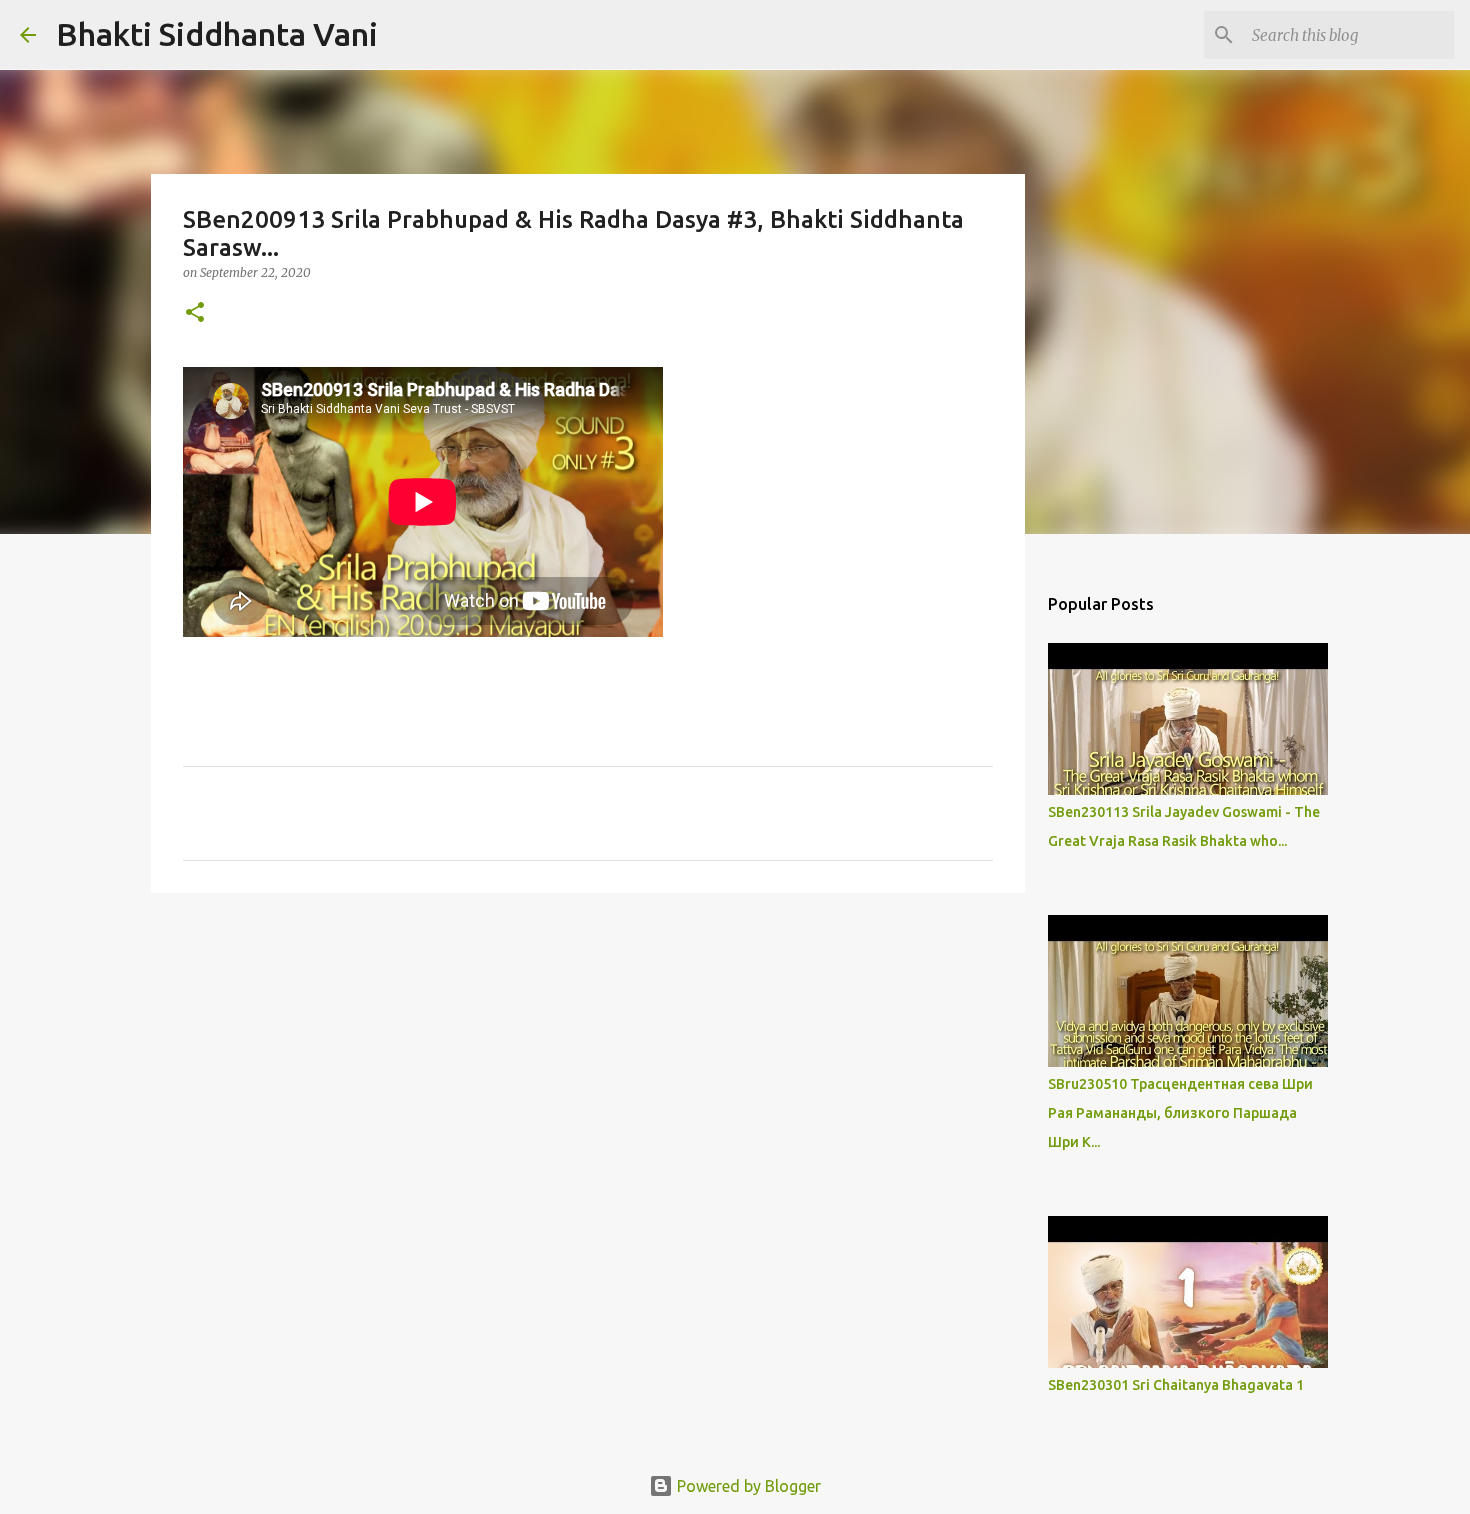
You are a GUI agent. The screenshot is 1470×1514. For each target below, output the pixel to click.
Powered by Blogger (747, 1486)
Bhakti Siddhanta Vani (217, 34)
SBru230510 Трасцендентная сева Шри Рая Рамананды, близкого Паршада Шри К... (1180, 1113)
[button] (195, 313)
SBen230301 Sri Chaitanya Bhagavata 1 (1176, 1385)
